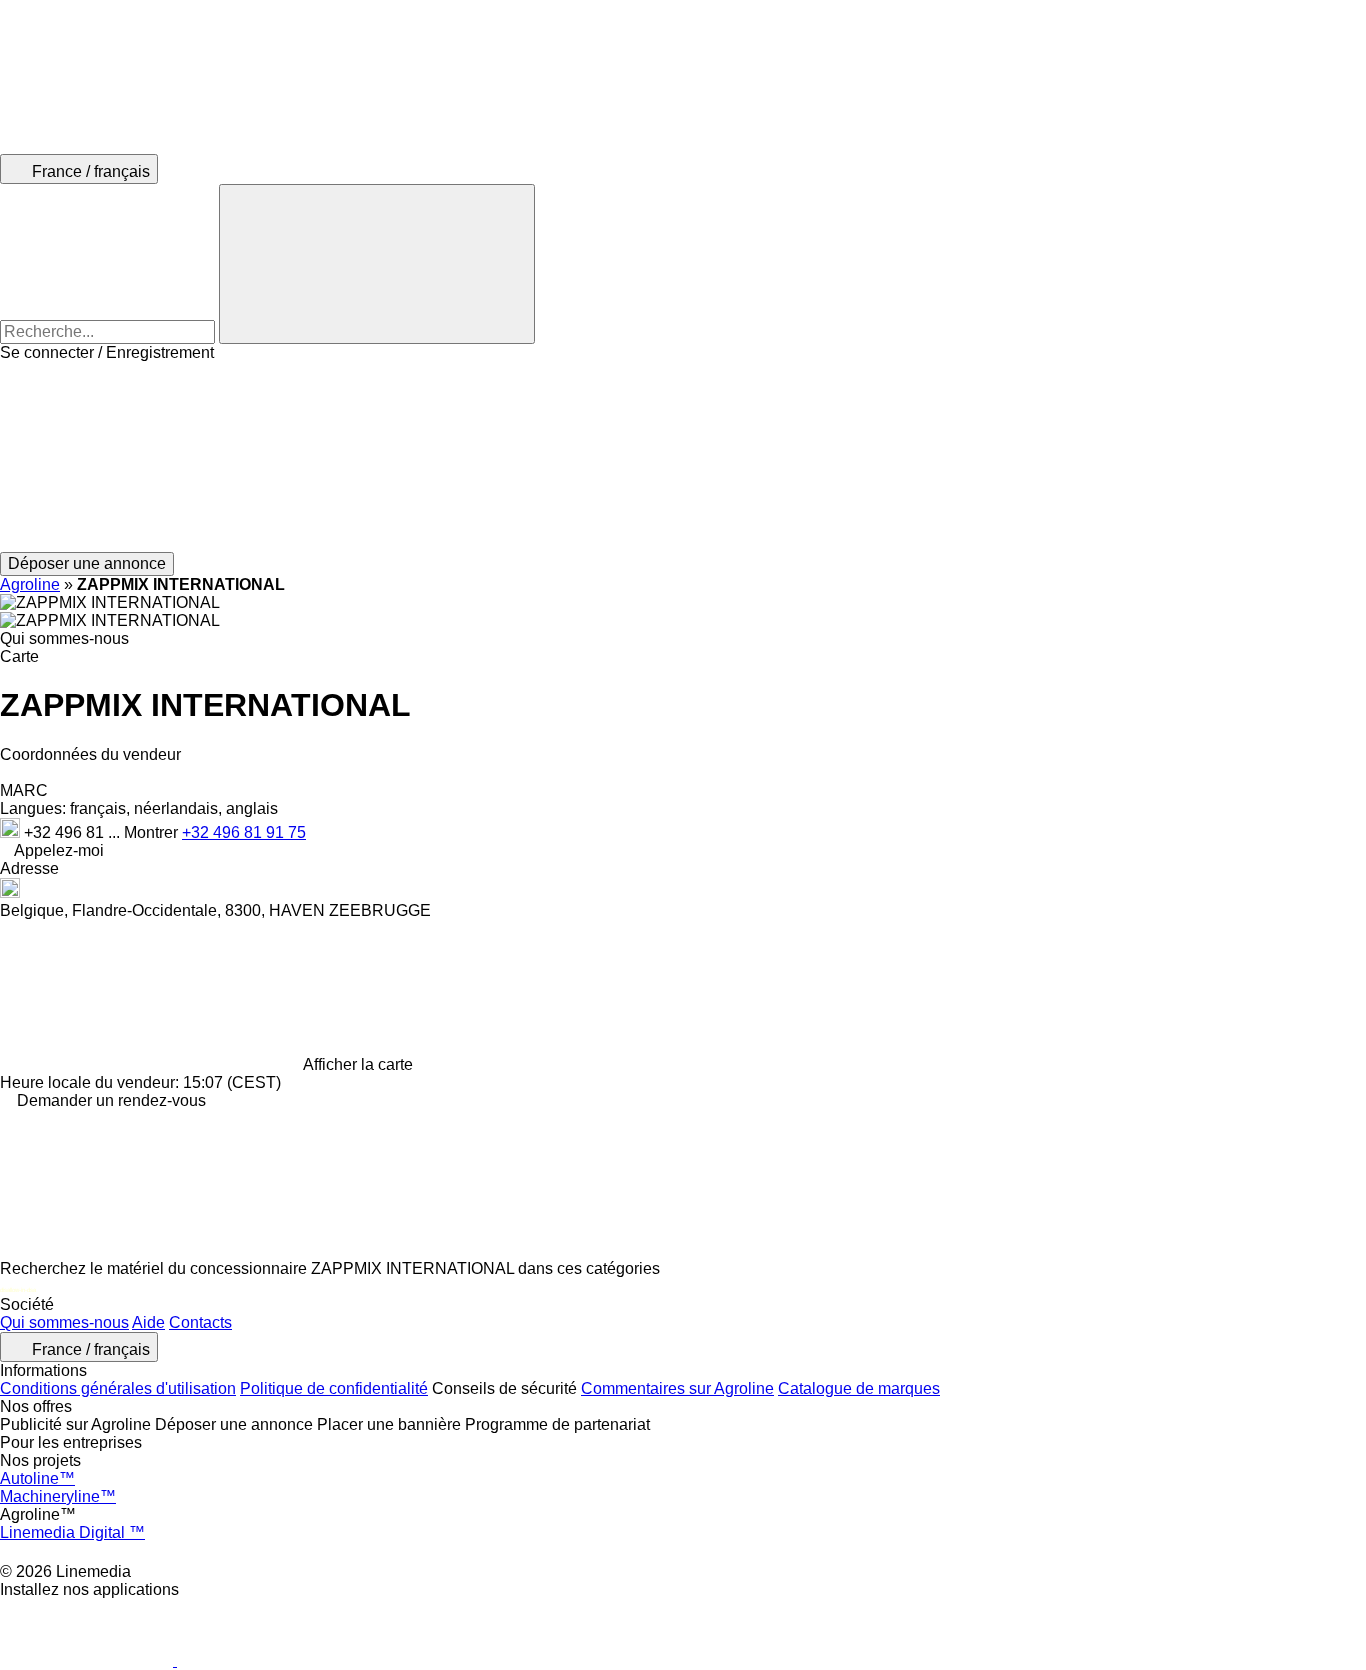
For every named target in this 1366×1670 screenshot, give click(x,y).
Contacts (200, 1322)
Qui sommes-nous (64, 1322)
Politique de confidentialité (334, 1388)
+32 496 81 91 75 (244, 832)
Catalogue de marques (859, 1388)
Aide (148, 1322)
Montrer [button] (153, 832)
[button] (683, 457)
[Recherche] (377, 264)
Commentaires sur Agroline (677, 1388)
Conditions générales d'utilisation (118, 1388)
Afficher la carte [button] (358, 1064)
